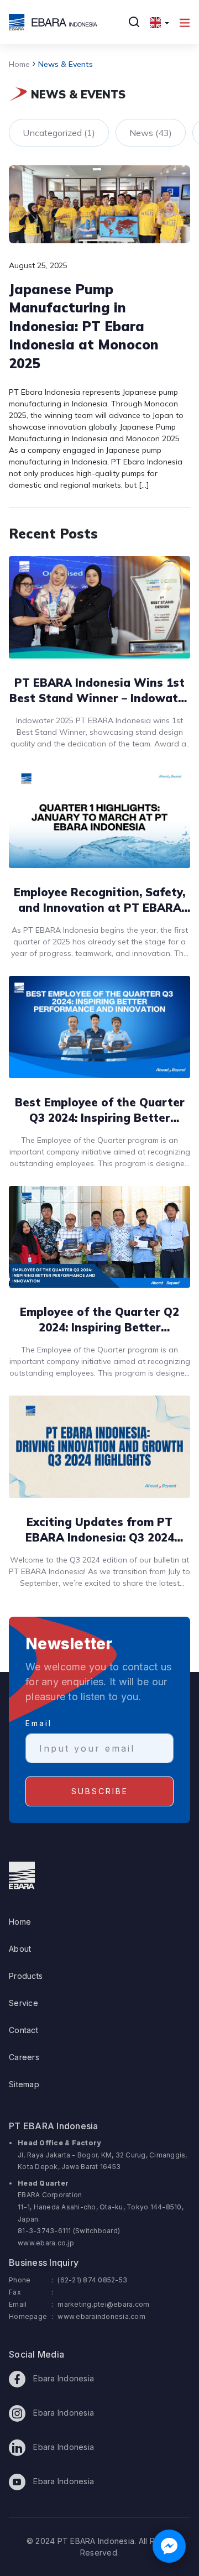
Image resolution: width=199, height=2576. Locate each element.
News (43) (151, 133)
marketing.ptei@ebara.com (103, 2304)
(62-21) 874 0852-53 (92, 2280)
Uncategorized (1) (59, 133)
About (20, 1949)
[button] (159, 22)
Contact (23, 2030)
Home (19, 64)
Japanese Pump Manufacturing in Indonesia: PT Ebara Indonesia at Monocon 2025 (84, 326)
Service (23, 2003)
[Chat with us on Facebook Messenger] (169, 2546)
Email (39, 1723)
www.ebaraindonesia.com (101, 2316)
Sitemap (24, 2084)
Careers (24, 2057)
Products (26, 1976)
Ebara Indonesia (62, 2378)
